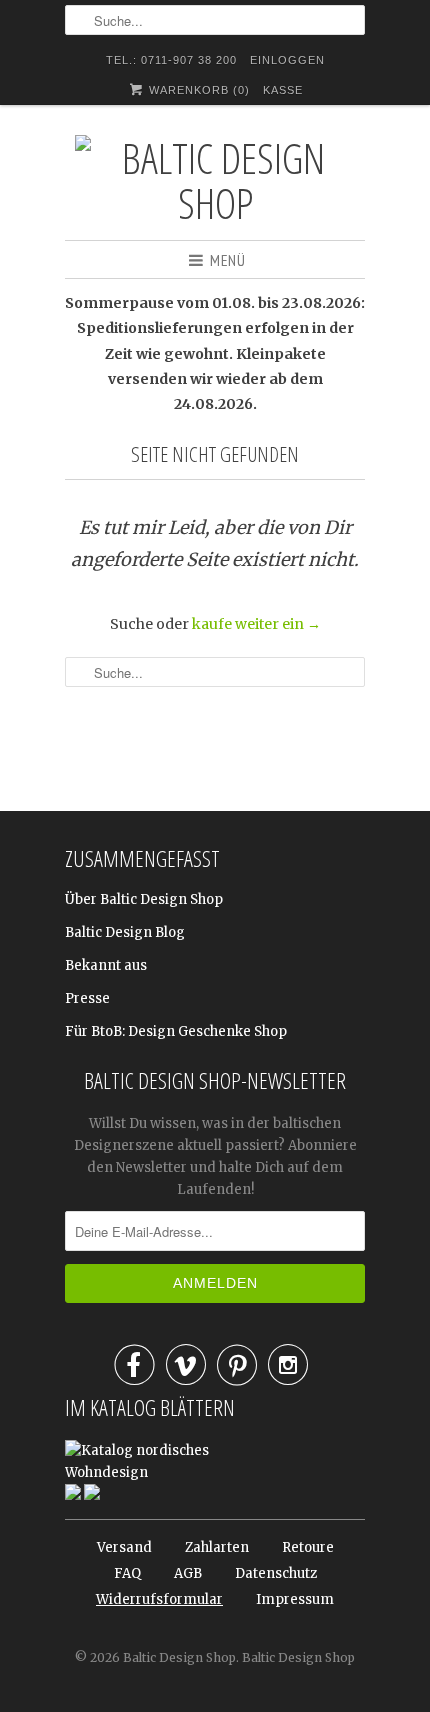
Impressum (295, 1599)
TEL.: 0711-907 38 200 (171, 60)
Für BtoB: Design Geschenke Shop (176, 1031)
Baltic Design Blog (125, 932)
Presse (87, 998)
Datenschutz (276, 1573)
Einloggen (287, 60)
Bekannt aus (106, 965)
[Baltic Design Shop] (215, 180)
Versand (124, 1547)
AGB (188, 1573)
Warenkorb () (197, 90)
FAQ (127, 1573)
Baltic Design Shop (179, 1657)
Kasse (283, 90)
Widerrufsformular (159, 1599)
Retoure (308, 1547)
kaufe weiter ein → (256, 624)
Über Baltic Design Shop (144, 899)
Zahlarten (217, 1547)
